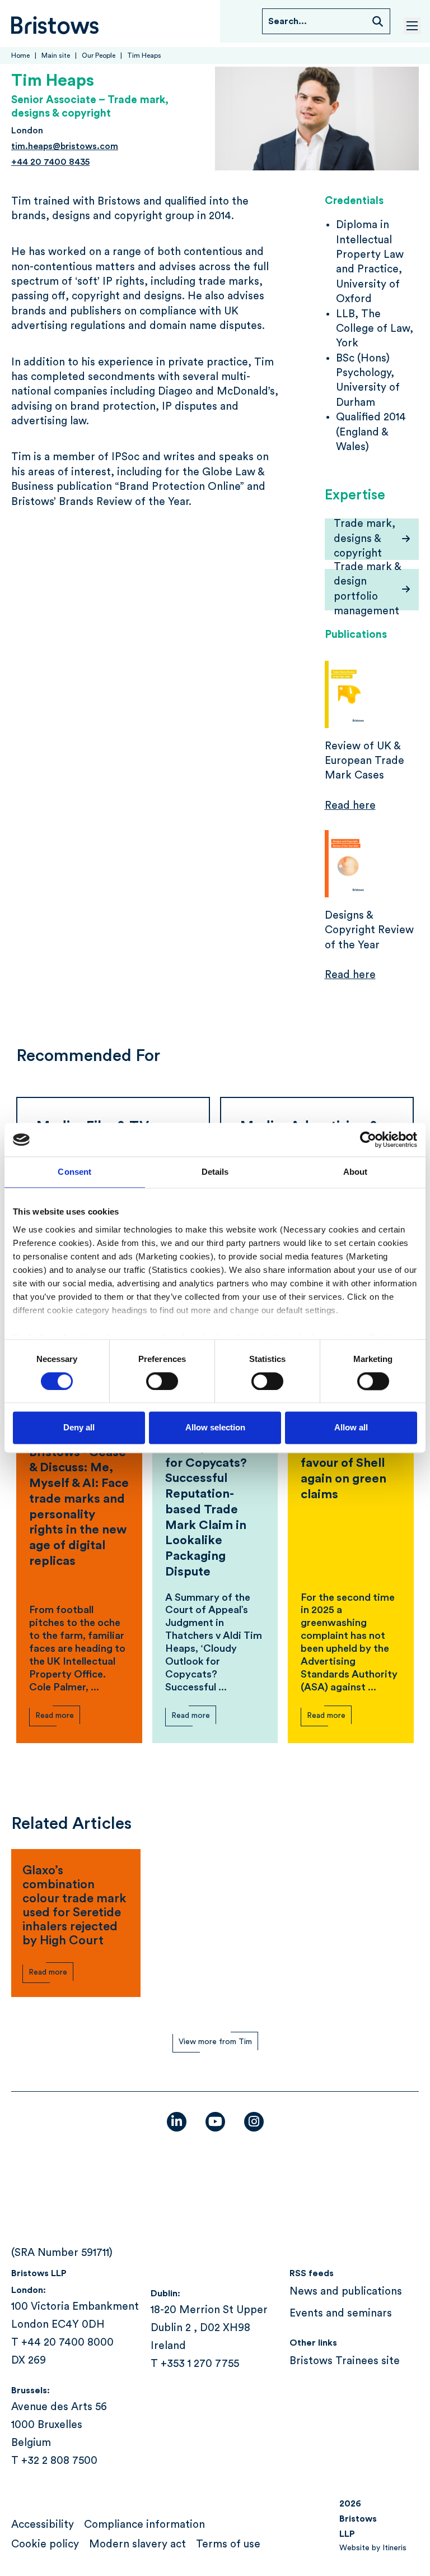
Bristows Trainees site (345, 2361)
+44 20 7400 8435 (50, 162)
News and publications (346, 2292)
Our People (99, 55)
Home (20, 55)
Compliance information (144, 2525)
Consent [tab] (74, 1172)
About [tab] (356, 1172)
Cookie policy (45, 2544)
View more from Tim (215, 2042)
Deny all (79, 1428)
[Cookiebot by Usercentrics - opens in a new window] (368, 1139)
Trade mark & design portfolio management (368, 590)
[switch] (162, 1381)
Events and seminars (341, 2313)
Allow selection (215, 1428)
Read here (350, 806)
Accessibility (43, 2525)
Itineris (394, 2548)
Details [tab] (215, 1172)
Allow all (351, 1428)
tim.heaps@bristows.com (65, 146)
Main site (56, 55)
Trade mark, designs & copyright (364, 539)
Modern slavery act (137, 2544)
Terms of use (228, 2544)
